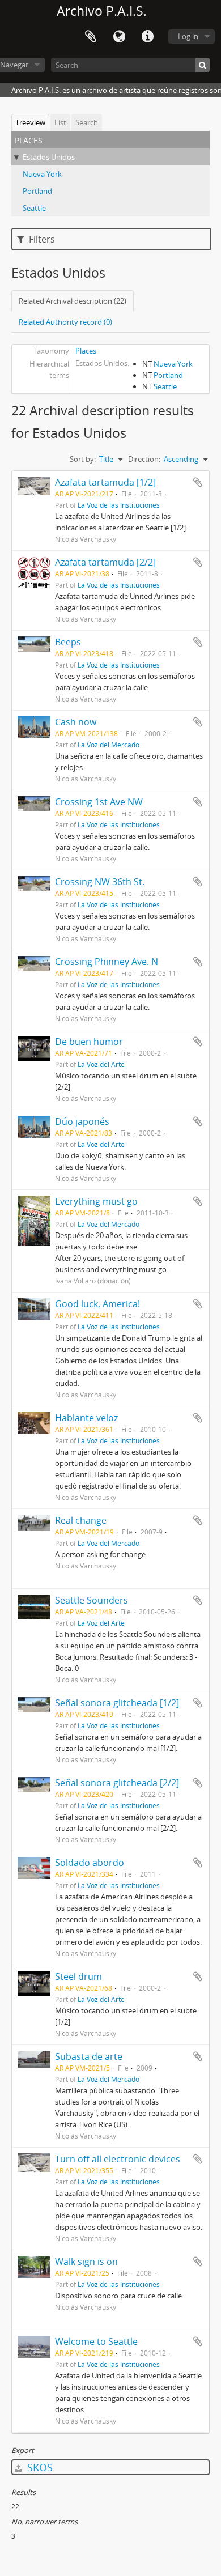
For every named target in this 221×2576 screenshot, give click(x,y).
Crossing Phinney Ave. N (107, 962)
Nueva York (42, 174)
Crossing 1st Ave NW (99, 802)
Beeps (68, 642)
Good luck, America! (97, 1304)
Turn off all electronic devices (118, 2159)
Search (87, 122)
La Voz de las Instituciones (119, 505)
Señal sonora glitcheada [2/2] (117, 1783)
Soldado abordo (90, 1863)
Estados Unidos (49, 157)
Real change (81, 1520)
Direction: (144, 459)
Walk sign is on (86, 2262)
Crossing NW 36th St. (100, 882)
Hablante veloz (86, 1418)
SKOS (39, 2467)
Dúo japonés (82, 1121)
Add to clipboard (198, 482)
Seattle (34, 208)
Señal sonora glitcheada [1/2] (117, 1703)
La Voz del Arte (101, 1064)
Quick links (147, 37)
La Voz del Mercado (109, 745)
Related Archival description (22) (73, 301)
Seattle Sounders (92, 1600)
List (60, 122)
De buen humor (89, 1042)
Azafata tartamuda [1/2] (105, 482)
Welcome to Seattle (96, 2341)
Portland (37, 191)
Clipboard (91, 37)
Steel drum (78, 1976)
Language (119, 37)
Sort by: (83, 459)
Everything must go (96, 1201)
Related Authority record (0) (65, 322)
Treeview (30, 122)
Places (86, 351)
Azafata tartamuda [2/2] (105, 562)
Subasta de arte (89, 2056)
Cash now (76, 722)
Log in (188, 36)
